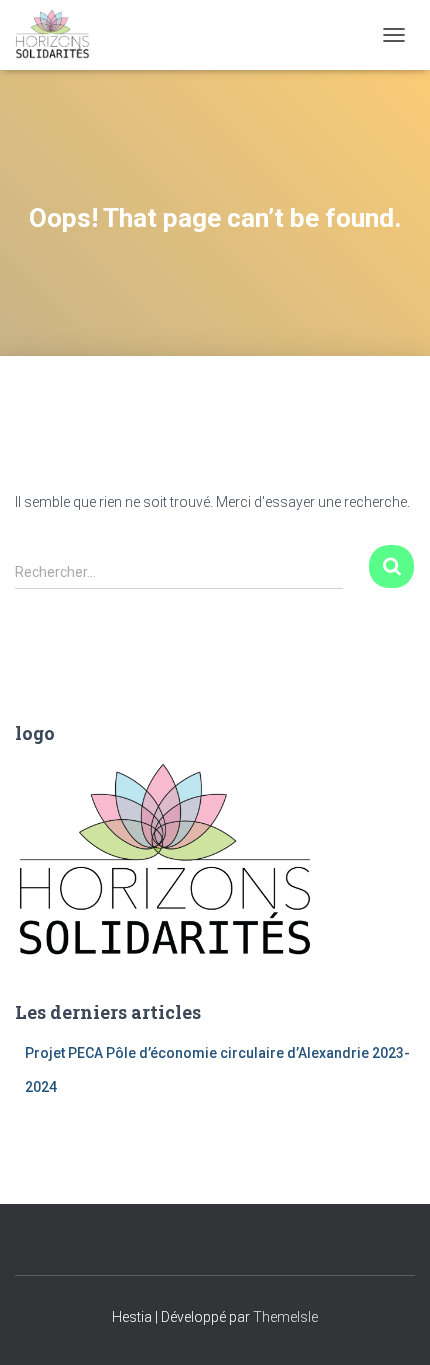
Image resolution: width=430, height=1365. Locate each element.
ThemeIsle (285, 1317)
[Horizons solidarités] (60, 35)
